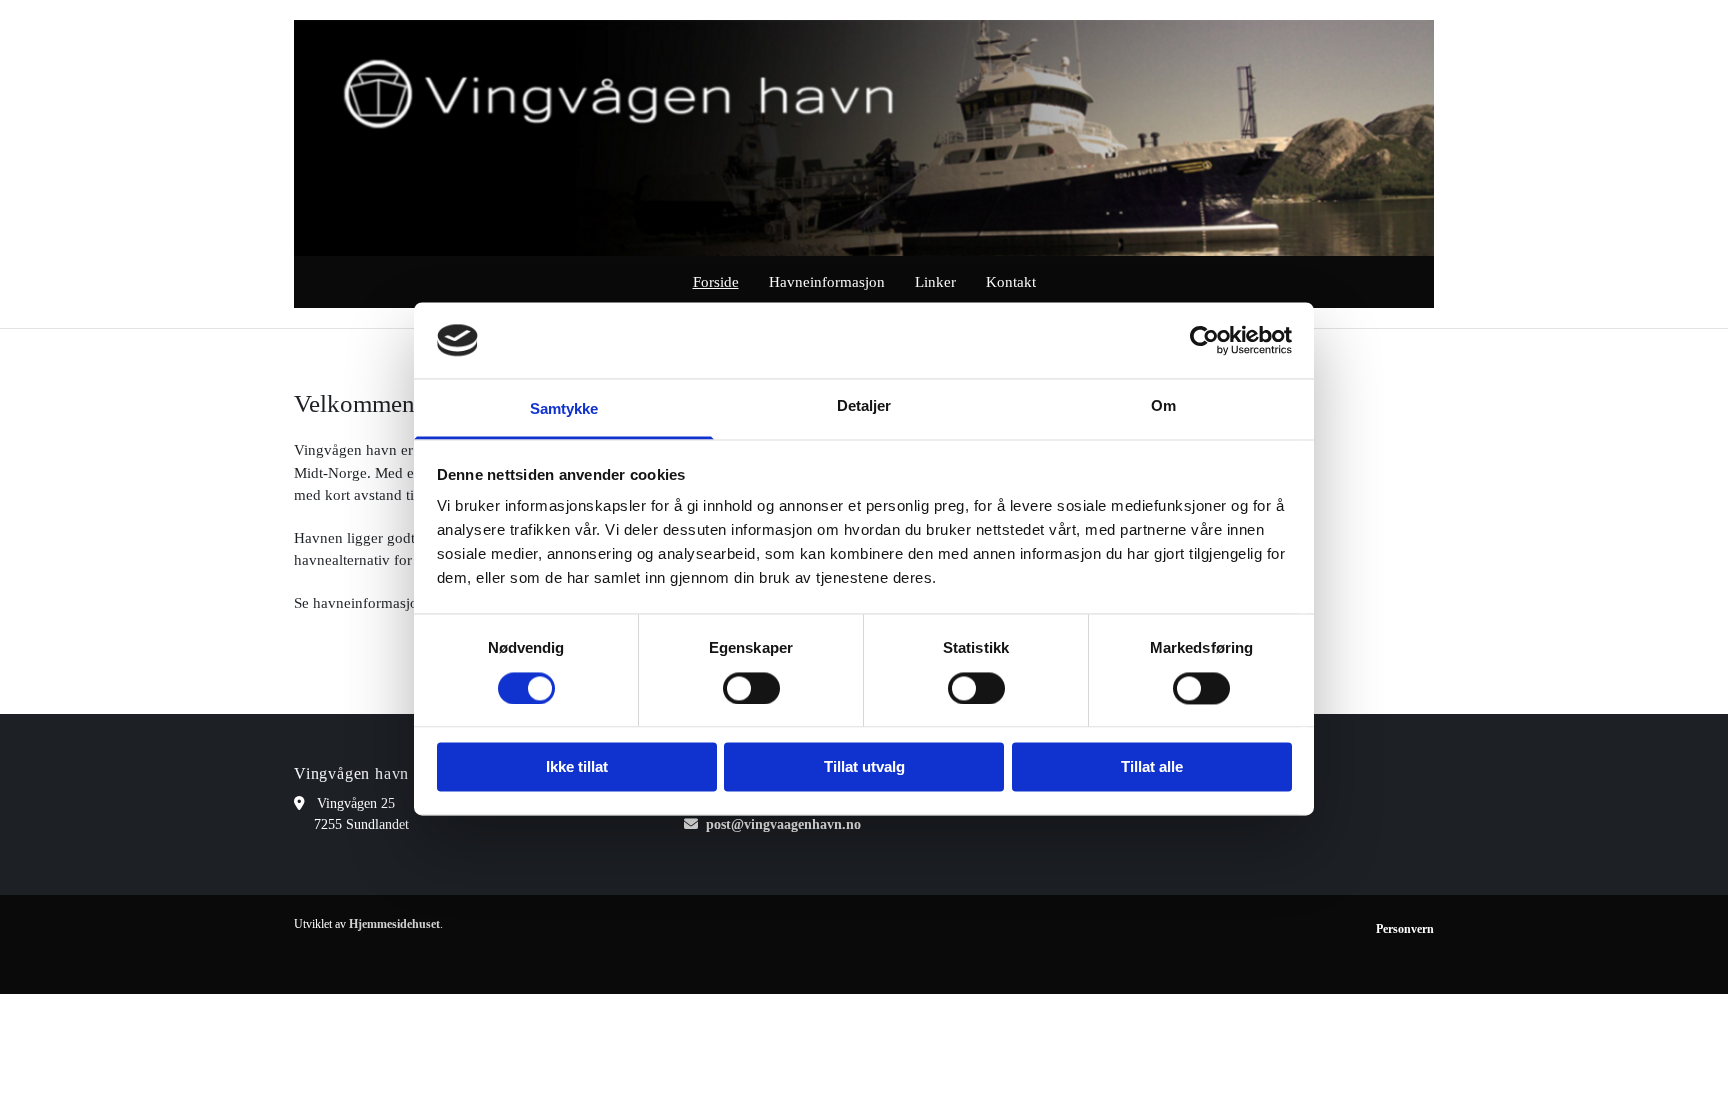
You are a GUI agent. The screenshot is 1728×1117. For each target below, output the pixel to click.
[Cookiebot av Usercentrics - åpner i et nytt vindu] (1204, 340)
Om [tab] (1163, 406)
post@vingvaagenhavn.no (783, 824)
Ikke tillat (577, 767)
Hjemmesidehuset (394, 924)
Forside (716, 282)
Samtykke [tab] (564, 409)
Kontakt (1011, 282)
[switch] (751, 688)
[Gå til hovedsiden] (864, 138)
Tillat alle (1152, 767)
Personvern (1405, 929)
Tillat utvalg (864, 767)
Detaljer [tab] (864, 406)
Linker (935, 282)
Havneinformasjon (827, 282)
